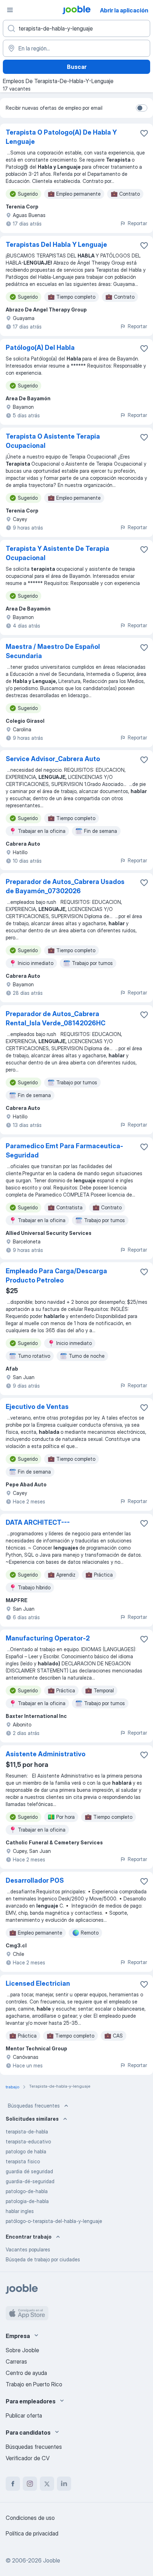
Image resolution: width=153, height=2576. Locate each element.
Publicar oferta (24, 2415)
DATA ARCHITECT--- (38, 1522)
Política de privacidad (32, 2533)
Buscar (77, 67)
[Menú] (10, 10)
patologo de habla (26, 2151)
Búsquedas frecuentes (34, 2106)
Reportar (137, 223)
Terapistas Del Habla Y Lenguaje (56, 245)
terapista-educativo (28, 2141)
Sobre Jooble (22, 2350)
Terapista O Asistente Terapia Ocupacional (53, 441)
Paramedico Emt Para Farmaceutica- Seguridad (64, 1151)
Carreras (16, 2361)
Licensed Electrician (38, 1983)
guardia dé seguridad (29, 2171)
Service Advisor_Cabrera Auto (53, 759)
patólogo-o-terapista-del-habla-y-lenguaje (54, 2221)
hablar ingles (20, 2211)
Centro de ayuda (26, 2373)
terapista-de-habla (27, 2132)
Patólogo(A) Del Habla (40, 348)
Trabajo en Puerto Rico (34, 2384)
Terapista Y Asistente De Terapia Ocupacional (57, 553)
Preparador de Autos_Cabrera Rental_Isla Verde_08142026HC (56, 1018)
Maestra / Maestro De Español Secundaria (53, 651)
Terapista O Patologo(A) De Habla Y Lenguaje (61, 137)
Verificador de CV (28, 2458)
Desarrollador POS (35, 1880)
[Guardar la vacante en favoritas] (144, 133)
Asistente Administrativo (46, 1754)
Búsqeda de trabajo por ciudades (43, 2259)
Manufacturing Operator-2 (48, 1638)
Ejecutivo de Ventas (37, 1407)
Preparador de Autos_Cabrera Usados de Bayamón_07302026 (65, 886)
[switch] (142, 108)
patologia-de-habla (27, 2201)
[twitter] (47, 2484)
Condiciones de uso (30, 2518)
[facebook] (13, 2484)
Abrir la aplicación (124, 10)
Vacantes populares (28, 2249)
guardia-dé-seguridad (30, 2181)
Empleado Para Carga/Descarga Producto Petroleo (56, 1276)
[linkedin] (64, 2484)
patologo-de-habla (27, 2191)
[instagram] (30, 2484)
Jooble (52, 2560)
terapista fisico (23, 2161)
